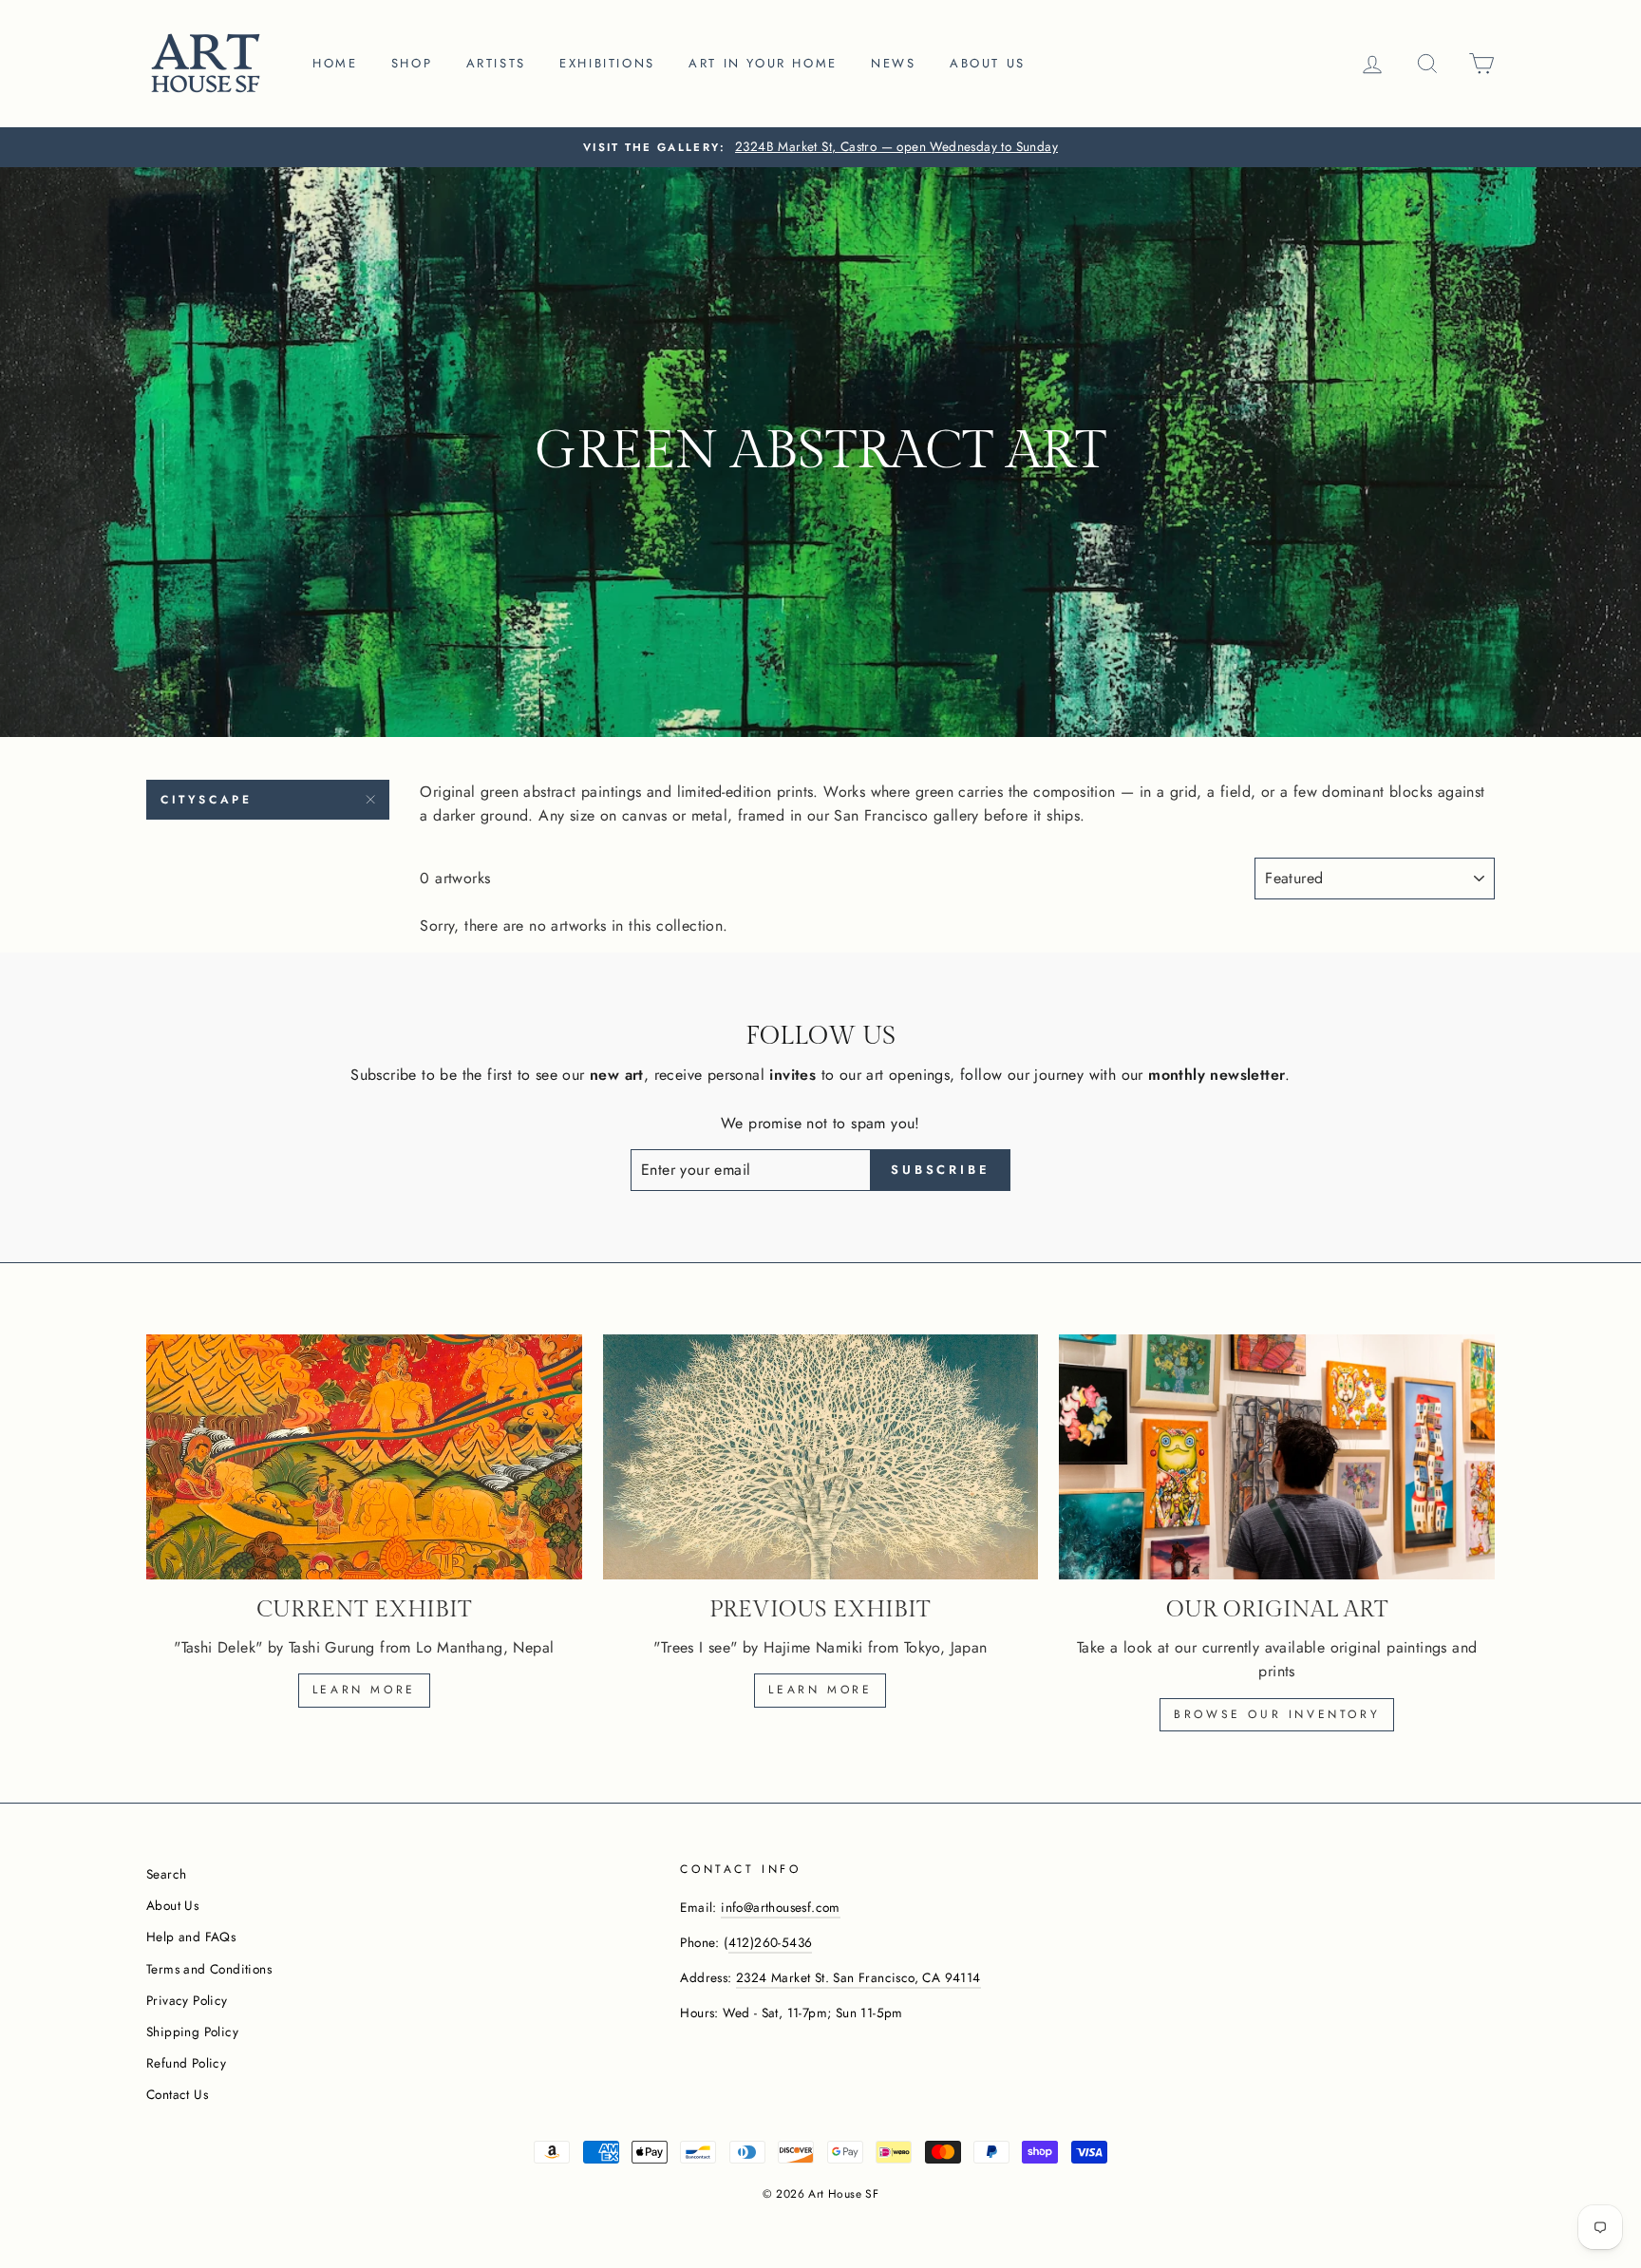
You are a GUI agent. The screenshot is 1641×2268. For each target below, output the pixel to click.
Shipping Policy (192, 2032)
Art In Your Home (763, 63)
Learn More (820, 1690)
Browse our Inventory (1277, 1714)
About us (988, 63)
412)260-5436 (771, 1942)
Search (166, 1874)
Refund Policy (186, 2063)
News (893, 63)
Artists (496, 63)
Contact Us (177, 2094)
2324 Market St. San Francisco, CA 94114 (858, 1977)
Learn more (364, 1690)
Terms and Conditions (209, 1969)
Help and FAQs (191, 1937)
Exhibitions (607, 63)
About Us (172, 1905)
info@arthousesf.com (781, 1907)
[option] (820, 147)
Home (335, 63)
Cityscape (206, 800)
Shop (412, 63)
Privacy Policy (187, 2000)
